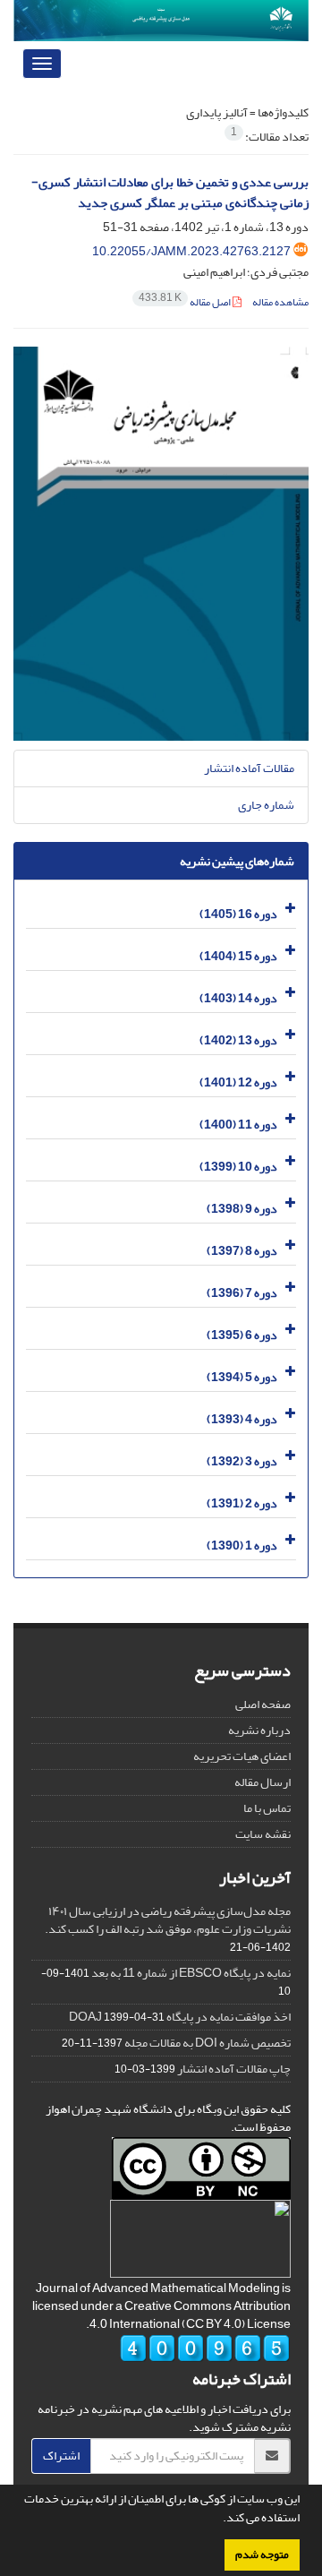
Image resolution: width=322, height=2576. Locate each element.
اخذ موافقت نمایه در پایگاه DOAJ (180, 2017)
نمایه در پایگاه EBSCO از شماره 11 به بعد (191, 1973)
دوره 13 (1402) (238, 1040)
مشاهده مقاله (280, 302)
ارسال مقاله (263, 1782)
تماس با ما (267, 1808)
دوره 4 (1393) (242, 1419)
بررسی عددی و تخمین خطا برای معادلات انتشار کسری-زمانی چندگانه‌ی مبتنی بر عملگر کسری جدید (170, 193)
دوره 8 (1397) (242, 1251)
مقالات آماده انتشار (249, 768)
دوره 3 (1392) (242, 1461)
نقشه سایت (263, 1834)
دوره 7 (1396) (242, 1293)
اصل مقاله (186, 302)
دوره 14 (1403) (238, 998)
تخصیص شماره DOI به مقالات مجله (208, 2043)
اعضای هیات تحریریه (242, 1756)
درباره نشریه (259, 1730)
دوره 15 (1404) (238, 956)
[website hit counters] (205, 2353)
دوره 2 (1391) (242, 1503)
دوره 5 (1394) (242, 1377)
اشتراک (61, 2456)
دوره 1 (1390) (242, 1546)
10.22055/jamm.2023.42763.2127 (191, 251)
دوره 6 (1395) (242, 1335)
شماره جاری (266, 805)
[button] (218, 2520)
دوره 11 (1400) (238, 1125)
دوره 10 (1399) (238, 1167)
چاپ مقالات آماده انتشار (234, 2069)
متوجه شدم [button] (262, 2555)
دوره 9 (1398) (242, 1209)
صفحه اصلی (263, 1704)
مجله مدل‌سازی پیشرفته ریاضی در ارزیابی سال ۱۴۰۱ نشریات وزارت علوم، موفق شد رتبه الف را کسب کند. (168, 1920)
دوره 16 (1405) (238, 914)
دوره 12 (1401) (238, 1082)
